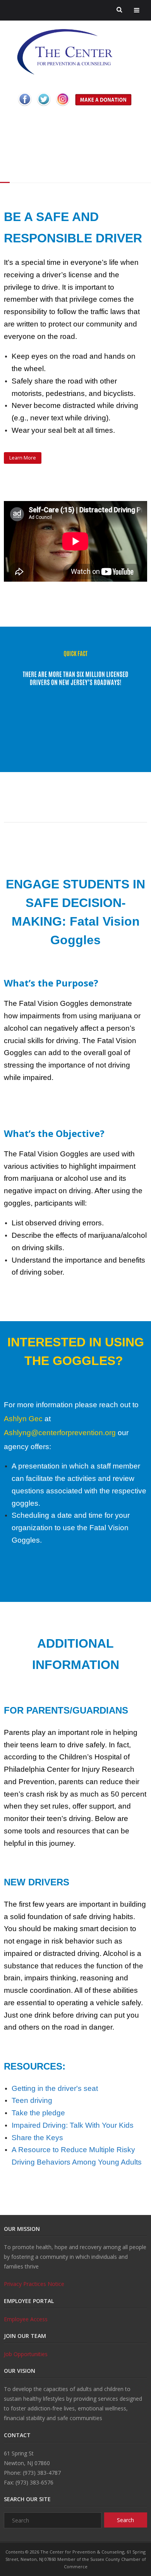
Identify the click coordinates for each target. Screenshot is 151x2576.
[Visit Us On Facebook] (25, 107)
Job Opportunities (26, 2354)
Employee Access (26, 2319)
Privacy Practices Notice (34, 2284)
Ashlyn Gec (23, 1419)
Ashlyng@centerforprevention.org (60, 1433)
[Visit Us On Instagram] (63, 107)
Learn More (23, 458)
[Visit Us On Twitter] (44, 107)
